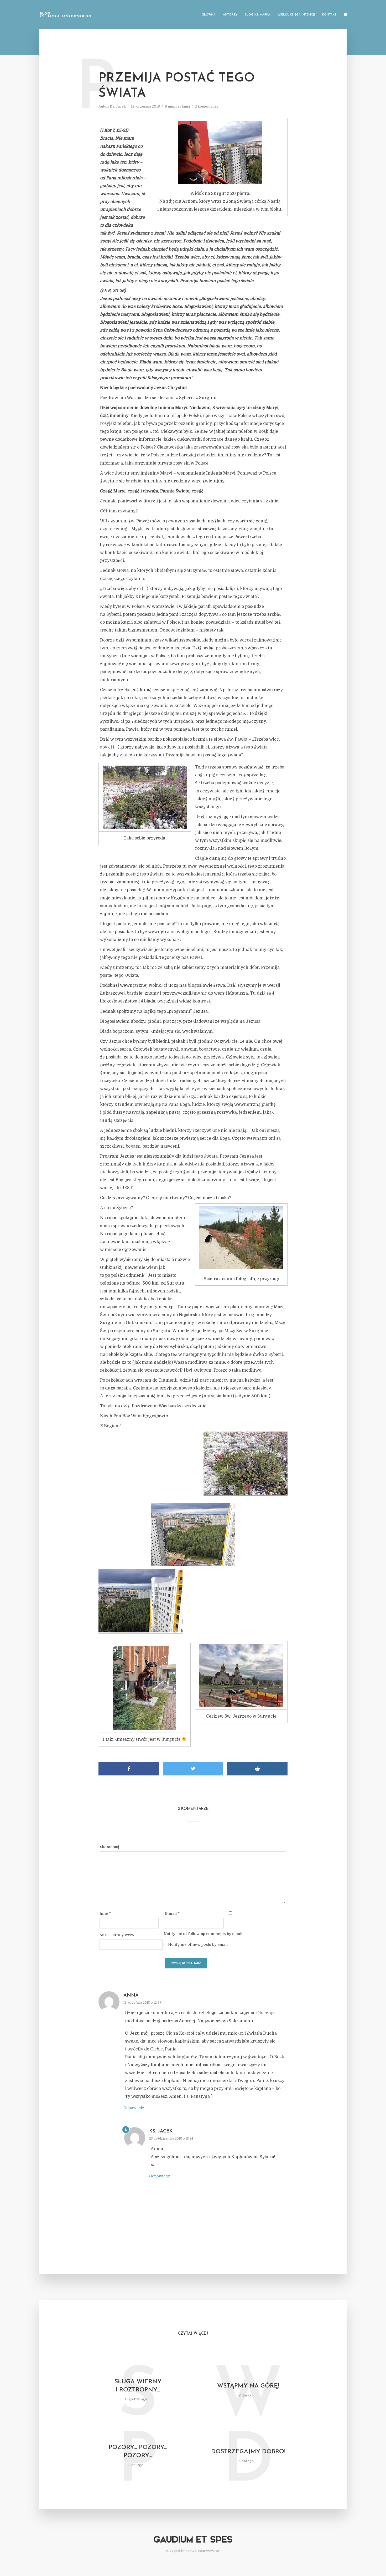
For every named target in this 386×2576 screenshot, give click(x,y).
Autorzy (230, 15)
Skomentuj (110, 1847)
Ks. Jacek (118, 106)
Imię (105, 1913)
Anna (131, 1995)
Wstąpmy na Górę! (248, 2386)
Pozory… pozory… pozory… (138, 2452)
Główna (209, 15)
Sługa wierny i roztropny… (138, 2386)
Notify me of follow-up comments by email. (203, 1934)
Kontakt (329, 15)
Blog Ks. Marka (257, 15)
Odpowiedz (134, 2108)
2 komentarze (207, 106)
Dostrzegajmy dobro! (248, 2452)
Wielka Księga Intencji (296, 15)
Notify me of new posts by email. (198, 1944)
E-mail (172, 1913)
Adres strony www (117, 1935)
